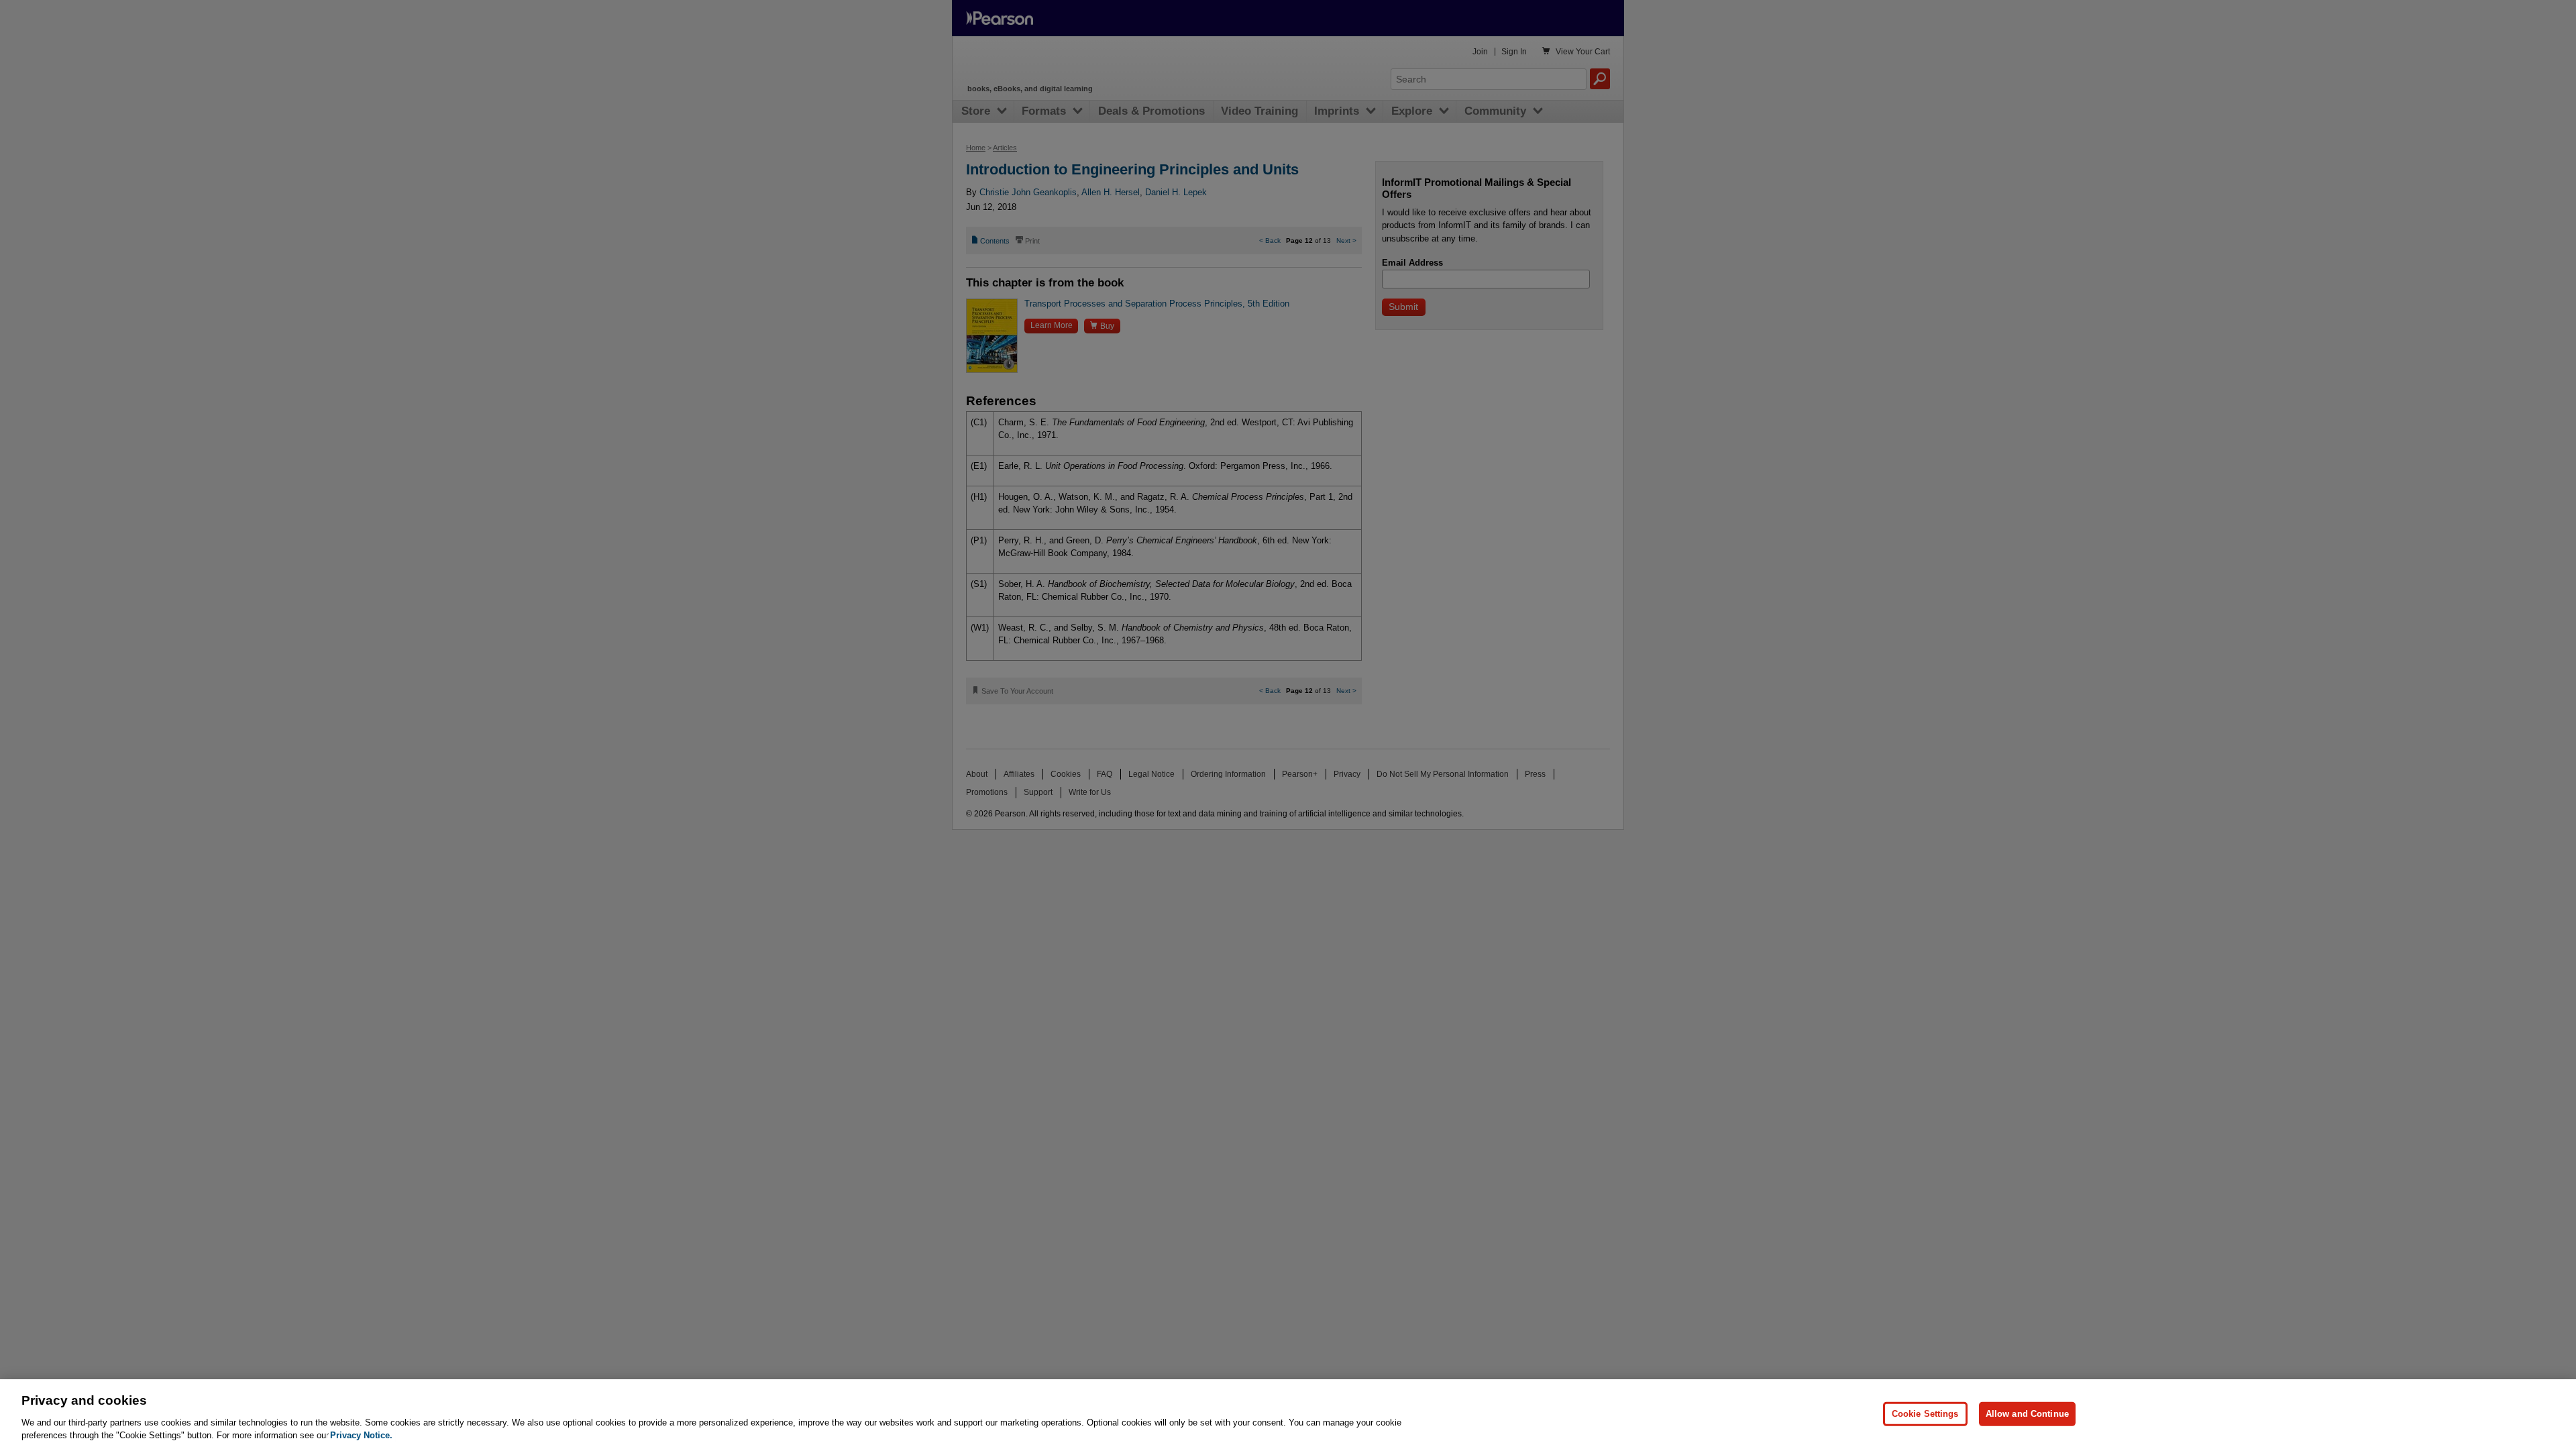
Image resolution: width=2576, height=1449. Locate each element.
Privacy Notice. (361, 1435)
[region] (1288, 1414)
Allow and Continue (2027, 1414)
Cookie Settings (1925, 1414)
